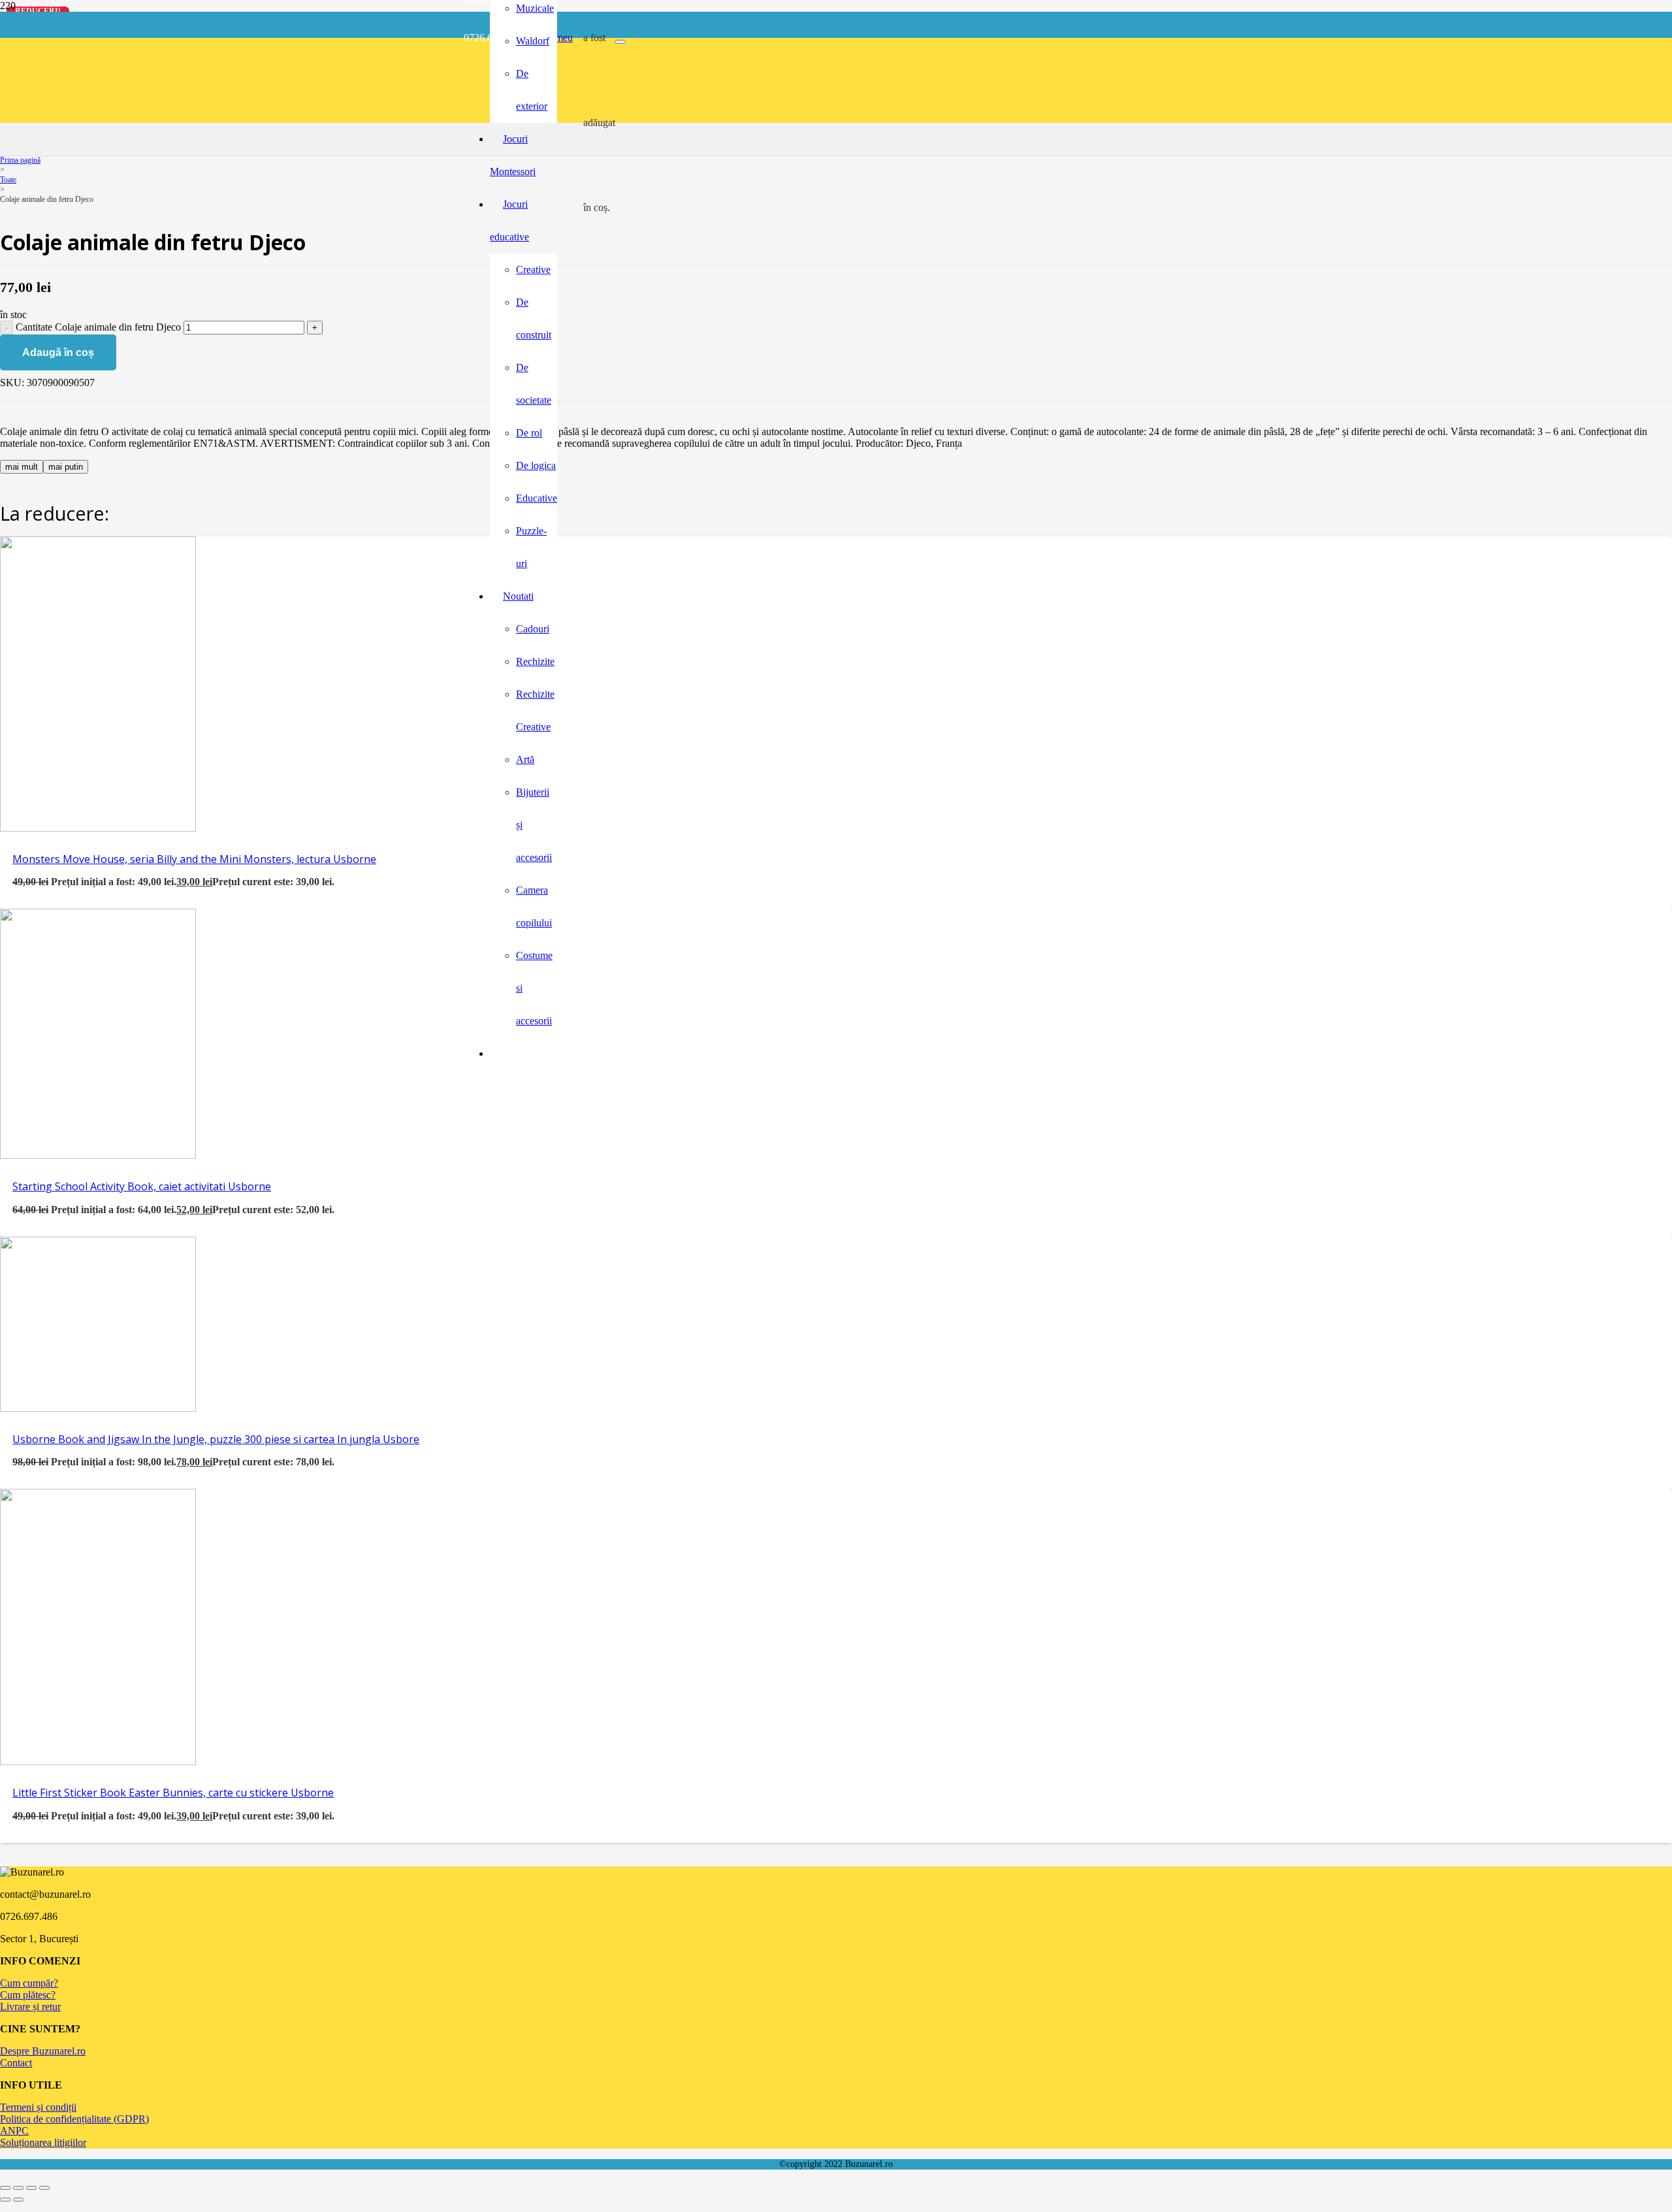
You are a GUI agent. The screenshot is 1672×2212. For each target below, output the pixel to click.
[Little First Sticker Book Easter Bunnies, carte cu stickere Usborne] (98, 1762)
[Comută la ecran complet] (18, 2188)
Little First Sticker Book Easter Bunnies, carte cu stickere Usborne (173, 1793)
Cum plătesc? (28, 1995)
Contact (16, 2063)
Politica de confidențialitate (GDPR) (74, 2119)
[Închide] (620, 42)
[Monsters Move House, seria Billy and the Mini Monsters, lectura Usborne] (98, 828)
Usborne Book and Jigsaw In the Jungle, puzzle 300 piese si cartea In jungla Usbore (216, 1439)
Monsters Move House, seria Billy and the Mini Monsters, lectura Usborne (194, 859)
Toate (8, 180)
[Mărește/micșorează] (5, 2188)
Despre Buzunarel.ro (43, 2051)
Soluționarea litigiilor (43, 2142)
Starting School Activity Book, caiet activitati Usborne (142, 1186)
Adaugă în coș (58, 352)
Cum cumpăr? (29, 1983)
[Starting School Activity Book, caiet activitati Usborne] (98, 1155)
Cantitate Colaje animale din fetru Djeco (98, 327)
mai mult (22, 467)
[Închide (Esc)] (44, 2188)
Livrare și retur (30, 2007)
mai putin (66, 467)
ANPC (14, 2131)
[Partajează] (31, 2188)
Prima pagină (20, 160)
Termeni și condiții (38, 2107)
